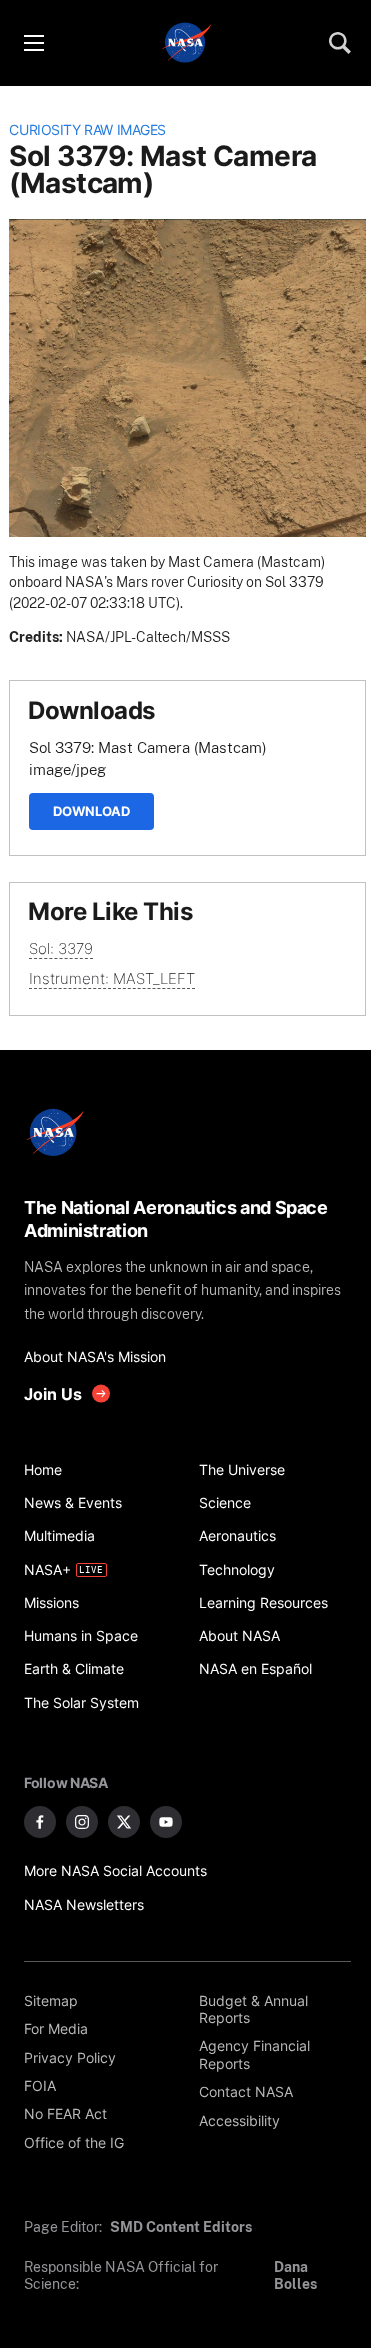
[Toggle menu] (33, 43)
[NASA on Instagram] (82, 1822)
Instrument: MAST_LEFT (112, 978)
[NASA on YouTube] (166, 1822)
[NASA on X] (124, 1822)
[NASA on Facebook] (40, 1822)
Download (91, 811)
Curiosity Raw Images (87, 130)
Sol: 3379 (61, 948)
